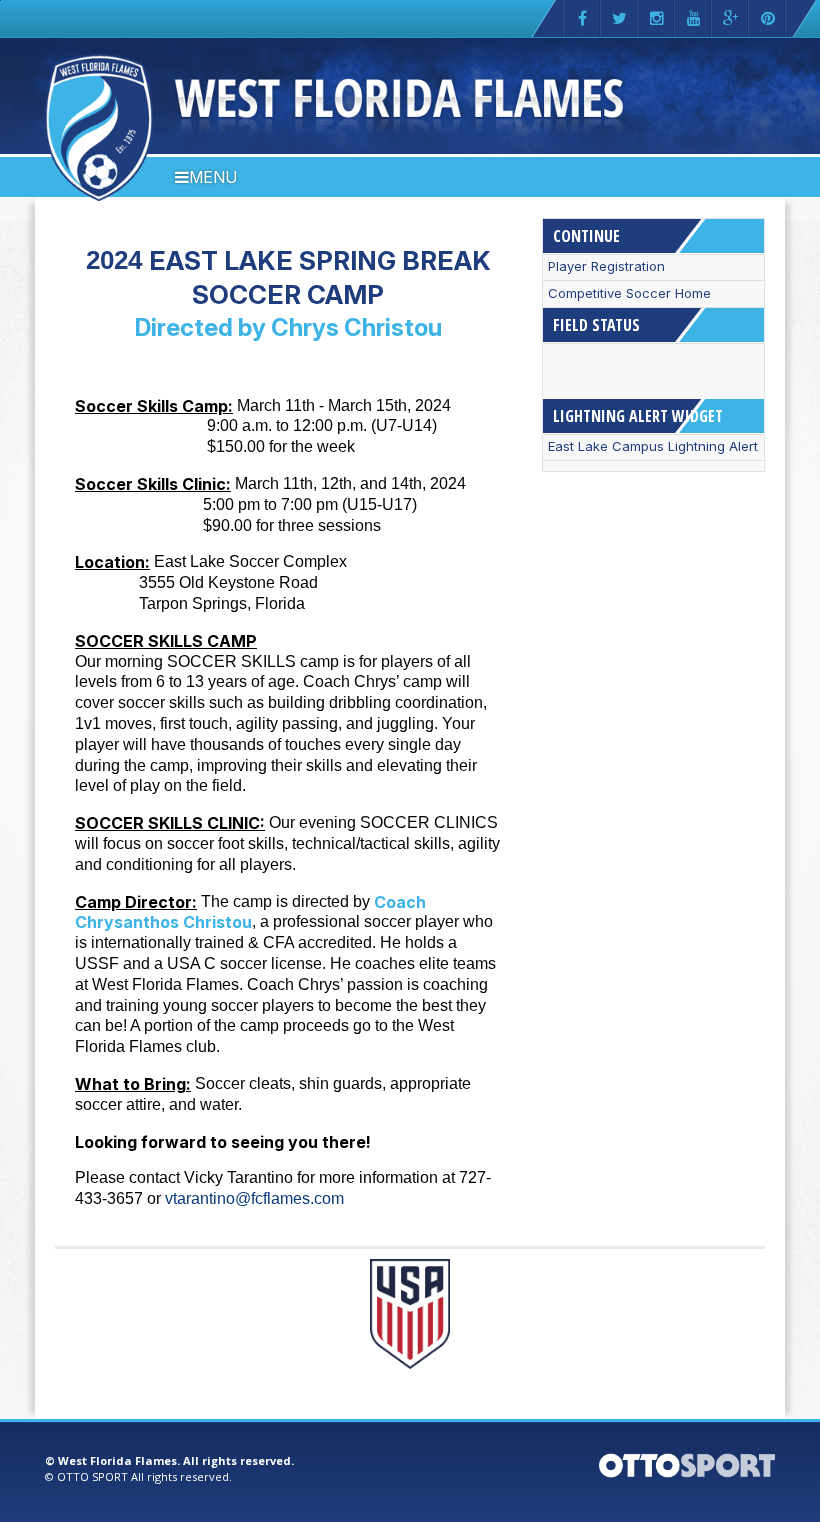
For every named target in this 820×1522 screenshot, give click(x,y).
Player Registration (606, 266)
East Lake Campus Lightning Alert (653, 446)
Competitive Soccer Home (629, 293)
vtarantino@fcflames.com (254, 1198)
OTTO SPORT (92, 1476)
